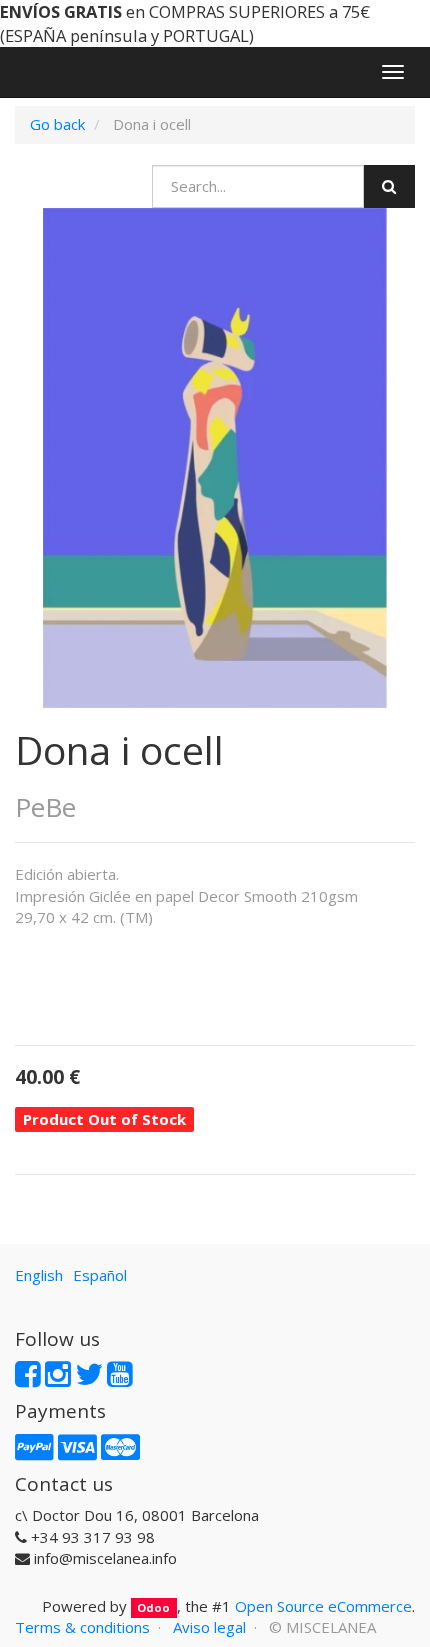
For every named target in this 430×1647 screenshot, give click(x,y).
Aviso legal (209, 1627)
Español (100, 1275)
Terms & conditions (82, 1627)
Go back (57, 124)
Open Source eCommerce (323, 1606)
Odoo (153, 1607)
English (39, 1275)
